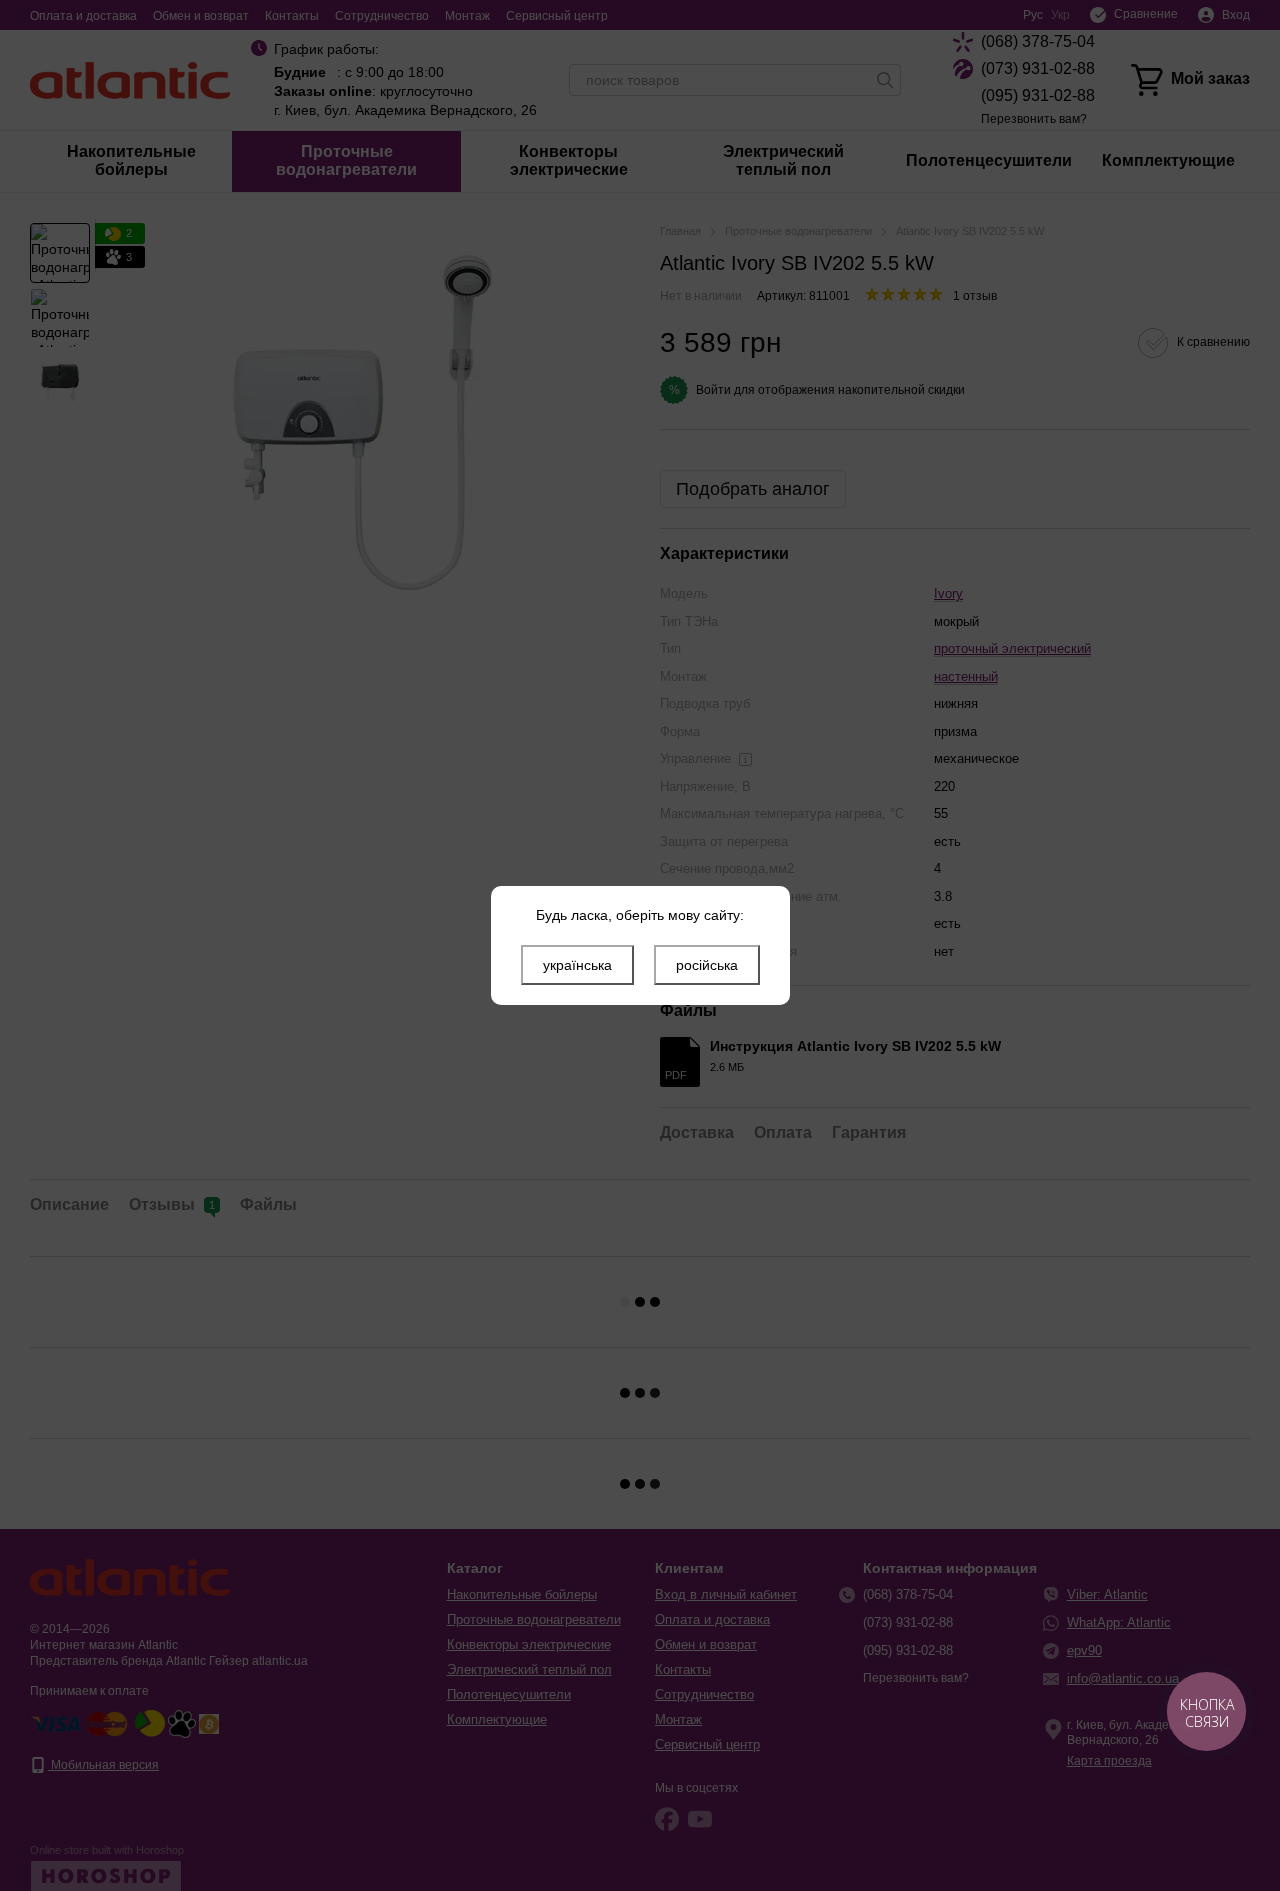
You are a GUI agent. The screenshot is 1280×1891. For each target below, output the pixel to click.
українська (577, 965)
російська (707, 965)
